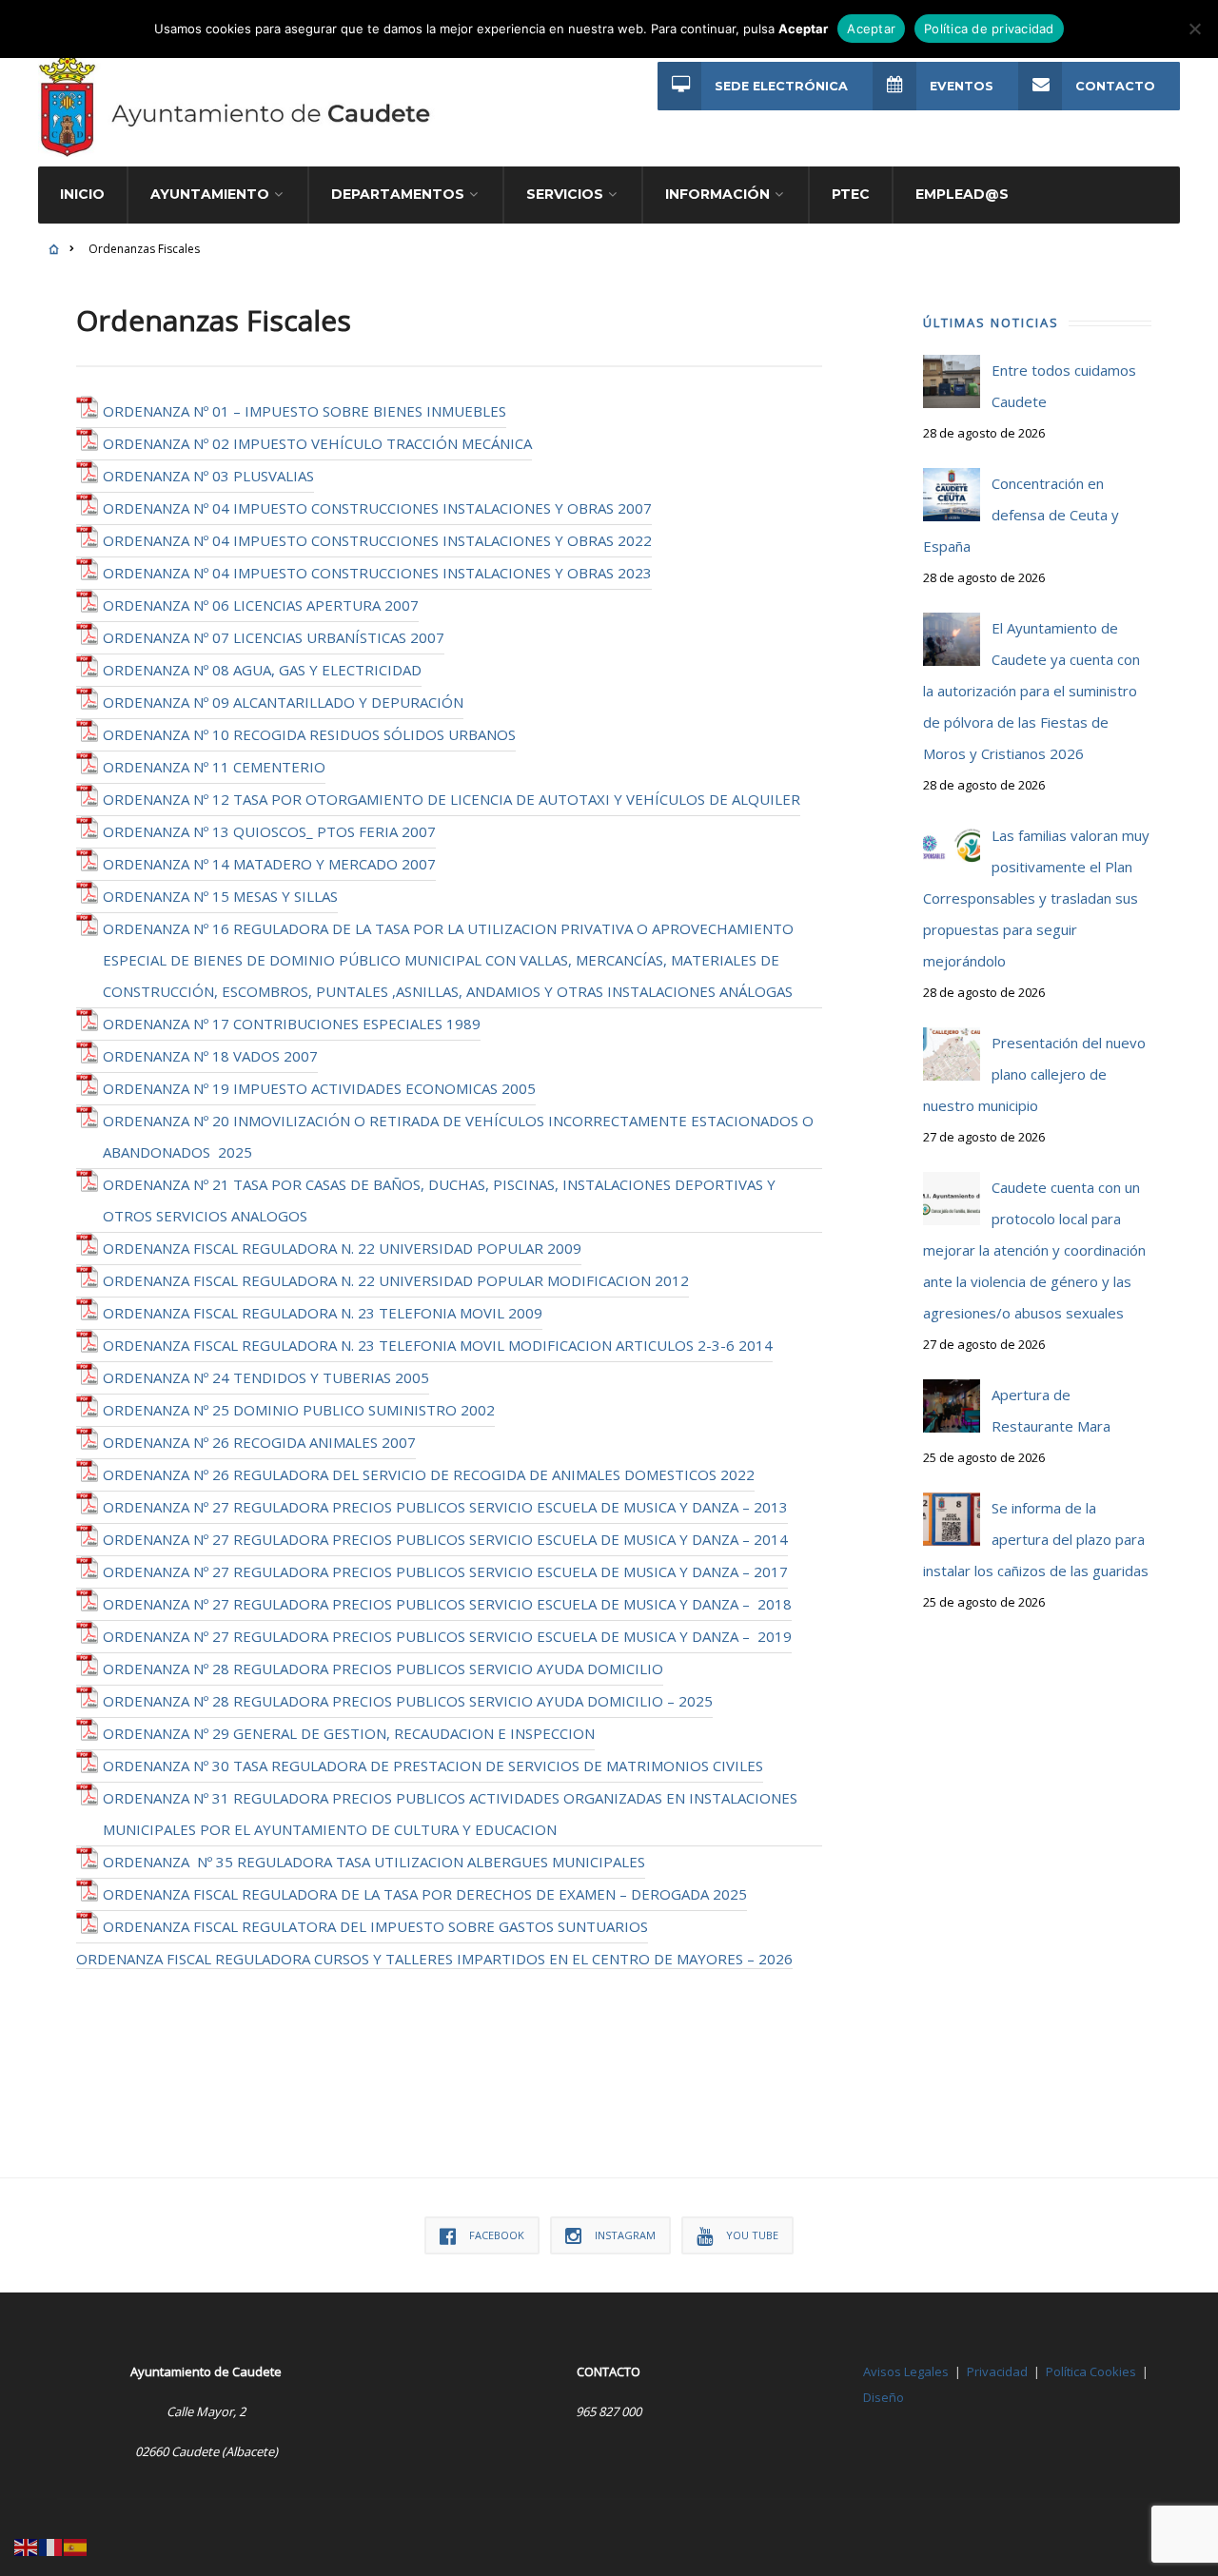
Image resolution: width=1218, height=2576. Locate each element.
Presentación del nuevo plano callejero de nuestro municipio (1034, 1074)
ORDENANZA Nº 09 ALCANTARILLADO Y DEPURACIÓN (283, 702)
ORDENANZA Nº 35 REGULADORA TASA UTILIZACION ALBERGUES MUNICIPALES (374, 1862)
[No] (1194, 29)
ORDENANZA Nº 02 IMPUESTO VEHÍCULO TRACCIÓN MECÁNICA (317, 443)
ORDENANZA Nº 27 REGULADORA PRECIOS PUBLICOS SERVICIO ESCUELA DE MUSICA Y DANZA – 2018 (447, 1604)
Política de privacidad (989, 29)
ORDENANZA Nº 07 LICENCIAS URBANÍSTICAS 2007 (274, 637)
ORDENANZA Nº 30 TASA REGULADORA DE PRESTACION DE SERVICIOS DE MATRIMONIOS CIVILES (433, 1766)
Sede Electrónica (781, 86)
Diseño (884, 2397)
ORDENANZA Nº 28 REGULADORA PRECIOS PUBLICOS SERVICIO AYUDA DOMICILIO (383, 1669)
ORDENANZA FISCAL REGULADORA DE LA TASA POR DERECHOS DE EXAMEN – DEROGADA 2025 (425, 1894)
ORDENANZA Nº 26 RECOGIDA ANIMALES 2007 (259, 1442)
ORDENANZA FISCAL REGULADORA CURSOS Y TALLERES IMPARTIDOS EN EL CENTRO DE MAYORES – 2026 (434, 1959)
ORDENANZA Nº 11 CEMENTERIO (214, 767)
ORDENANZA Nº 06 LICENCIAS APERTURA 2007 (261, 605)
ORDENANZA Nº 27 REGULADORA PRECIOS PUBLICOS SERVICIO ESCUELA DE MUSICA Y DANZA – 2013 (445, 1507)
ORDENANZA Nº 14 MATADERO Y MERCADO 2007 (269, 864)
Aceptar (871, 29)
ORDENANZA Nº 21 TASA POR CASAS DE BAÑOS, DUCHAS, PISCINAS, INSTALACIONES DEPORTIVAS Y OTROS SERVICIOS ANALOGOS (439, 1200)
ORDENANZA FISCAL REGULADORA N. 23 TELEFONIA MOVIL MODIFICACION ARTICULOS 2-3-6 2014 (438, 1345)
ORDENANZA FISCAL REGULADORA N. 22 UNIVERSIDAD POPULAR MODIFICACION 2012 (396, 1280)
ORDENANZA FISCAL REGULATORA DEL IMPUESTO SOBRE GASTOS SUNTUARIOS (375, 1926)
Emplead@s (962, 194)
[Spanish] (76, 2546)
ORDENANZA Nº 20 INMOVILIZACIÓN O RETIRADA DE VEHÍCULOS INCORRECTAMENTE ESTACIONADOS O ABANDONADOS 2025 (458, 1136)
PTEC (851, 194)
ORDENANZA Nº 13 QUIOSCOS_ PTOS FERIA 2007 (269, 831)
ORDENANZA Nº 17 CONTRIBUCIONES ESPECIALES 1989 (292, 1024)
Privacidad (997, 2371)
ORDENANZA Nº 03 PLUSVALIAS (208, 476)
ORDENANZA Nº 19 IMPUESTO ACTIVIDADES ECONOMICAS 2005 (319, 1088)
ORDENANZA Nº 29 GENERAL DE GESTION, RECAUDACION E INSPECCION (349, 1733)
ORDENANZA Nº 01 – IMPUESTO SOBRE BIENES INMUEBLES (304, 411)
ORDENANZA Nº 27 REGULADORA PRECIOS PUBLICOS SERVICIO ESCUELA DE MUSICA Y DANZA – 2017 (445, 1571)
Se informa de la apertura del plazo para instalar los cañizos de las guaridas (1036, 1539)
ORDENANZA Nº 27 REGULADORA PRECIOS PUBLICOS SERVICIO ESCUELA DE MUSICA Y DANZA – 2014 (445, 1539)
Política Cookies (1091, 2371)
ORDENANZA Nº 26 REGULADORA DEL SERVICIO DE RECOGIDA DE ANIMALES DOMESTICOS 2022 (429, 1474)
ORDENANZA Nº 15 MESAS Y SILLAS (220, 896)
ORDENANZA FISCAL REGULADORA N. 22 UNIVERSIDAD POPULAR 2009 (342, 1248)
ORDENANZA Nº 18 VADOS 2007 (210, 1056)
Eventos (962, 86)
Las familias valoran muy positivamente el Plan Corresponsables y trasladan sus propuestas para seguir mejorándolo (1036, 898)
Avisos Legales (906, 2371)
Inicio (82, 194)
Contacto (1115, 86)
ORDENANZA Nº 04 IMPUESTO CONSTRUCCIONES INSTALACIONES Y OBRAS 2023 (377, 573)
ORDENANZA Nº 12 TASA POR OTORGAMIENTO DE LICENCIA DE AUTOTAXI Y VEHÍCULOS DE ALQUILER (452, 799)
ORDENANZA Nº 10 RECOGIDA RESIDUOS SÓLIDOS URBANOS (309, 734)
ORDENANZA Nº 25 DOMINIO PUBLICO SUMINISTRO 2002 (299, 1410)
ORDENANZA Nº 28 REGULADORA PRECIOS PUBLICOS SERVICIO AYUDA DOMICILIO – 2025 (408, 1701)
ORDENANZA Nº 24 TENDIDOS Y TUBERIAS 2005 (266, 1377)
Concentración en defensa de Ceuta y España (1021, 515)
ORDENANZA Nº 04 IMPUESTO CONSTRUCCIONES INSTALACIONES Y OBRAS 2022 (377, 540)
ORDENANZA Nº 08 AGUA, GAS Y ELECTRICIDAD (262, 670)
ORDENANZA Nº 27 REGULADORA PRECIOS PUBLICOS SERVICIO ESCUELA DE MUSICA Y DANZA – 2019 (447, 1636)
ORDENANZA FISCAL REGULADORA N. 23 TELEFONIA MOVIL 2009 (323, 1313)
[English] (27, 2546)
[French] (51, 2546)
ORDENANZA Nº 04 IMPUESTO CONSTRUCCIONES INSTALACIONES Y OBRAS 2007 (377, 508)
